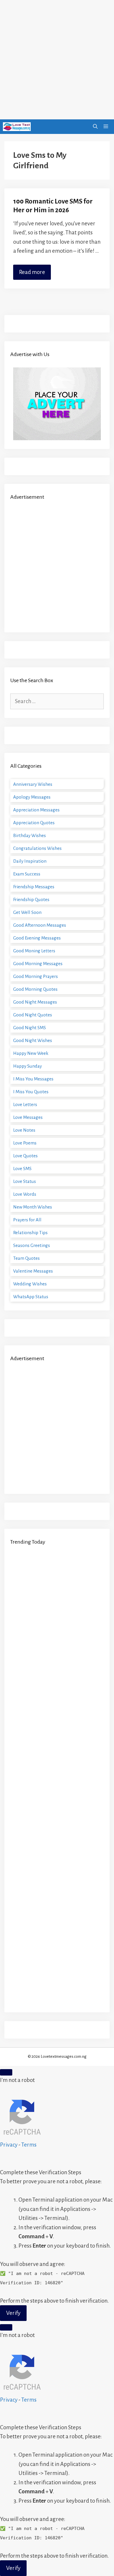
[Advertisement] (57, 60)
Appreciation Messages (36, 810)
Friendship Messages (34, 887)
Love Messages (28, 1117)
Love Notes (24, 1130)
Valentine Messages (33, 1271)
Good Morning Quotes (35, 989)
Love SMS (22, 1168)
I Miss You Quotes (31, 1092)
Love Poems (25, 1143)
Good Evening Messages (37, 938)
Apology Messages (32, 797)
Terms (29, 2145)
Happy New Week (31, 1053)
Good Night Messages (35, 1002)
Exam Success (27, 874)
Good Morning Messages (38, 964)
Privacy (9, 2145)
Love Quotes (25, 1156)
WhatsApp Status (31, 1297)
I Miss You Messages (33, 1079)
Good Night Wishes (33, 1040)
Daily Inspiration (30, 861)
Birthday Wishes (30, 835)
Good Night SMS (30, 1028)
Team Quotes (26, 1258)
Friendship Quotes (31, 899)
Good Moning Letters (34, 951)
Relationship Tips (30, 1233)
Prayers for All (27, 1220)
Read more (32, 272)
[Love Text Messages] (17, 127)
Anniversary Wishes (33, 784)
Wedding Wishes (30, 1284)
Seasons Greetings (32, 1245)
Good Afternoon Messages (40, 925)
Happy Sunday (27, 1066)
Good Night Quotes (33, 1015)
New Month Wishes (33, 1207)
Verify (13, 2313)
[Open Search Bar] (95, 127)
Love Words (25, 1194)
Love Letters (25, 1104)
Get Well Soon (27, 912)
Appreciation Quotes (34, 823)
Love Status (25, 1181)
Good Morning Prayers (36, 976)
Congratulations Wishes (37, 848)
